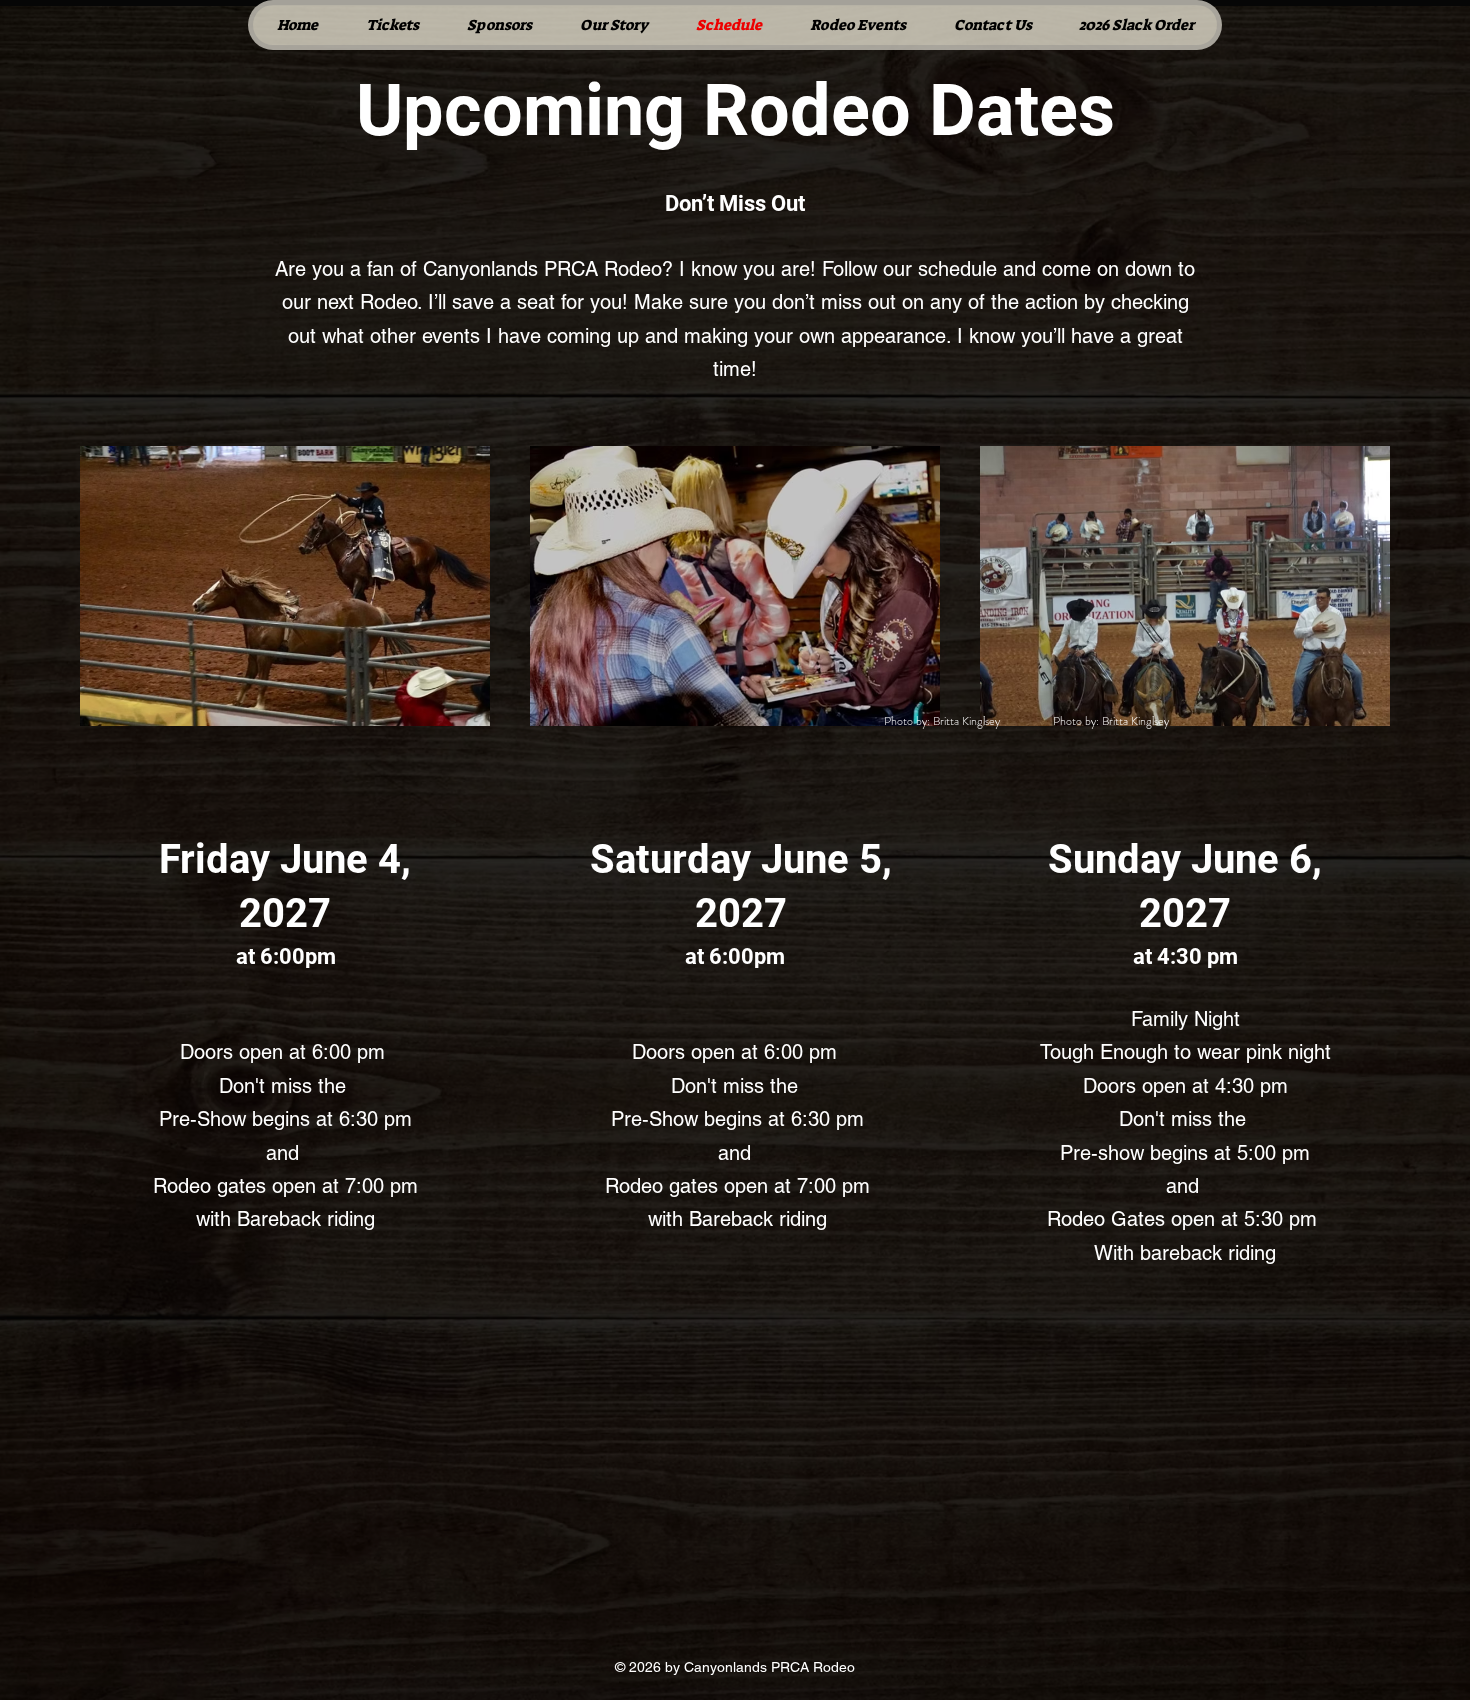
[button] (613, 25)
